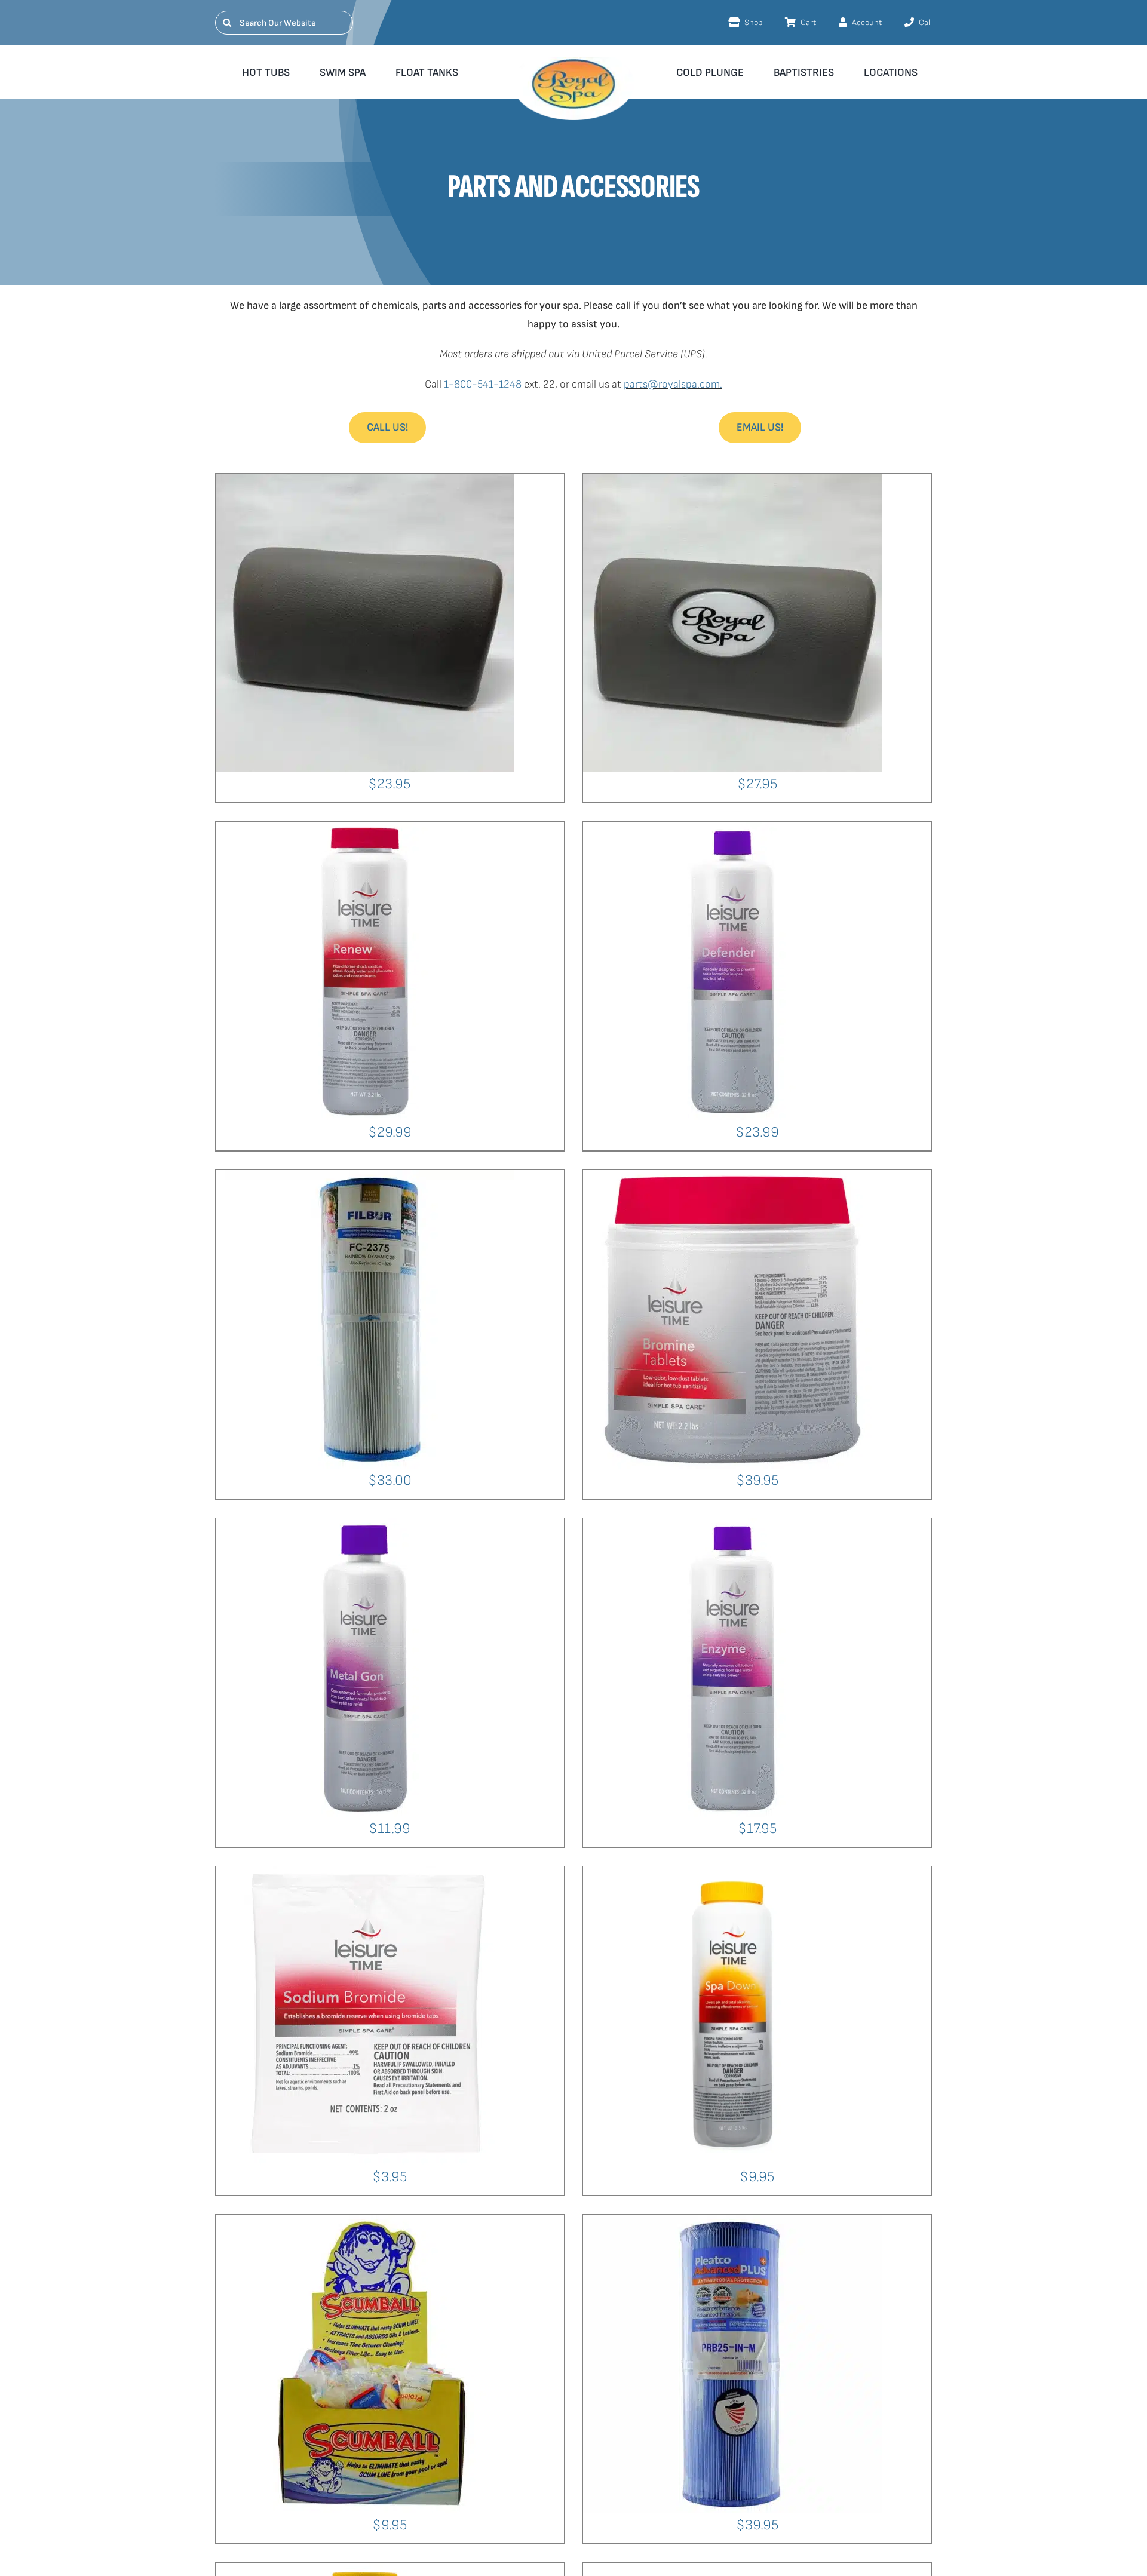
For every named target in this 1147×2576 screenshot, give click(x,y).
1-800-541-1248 (483, 384)
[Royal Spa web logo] (573, 62)
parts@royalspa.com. (673, 384)
